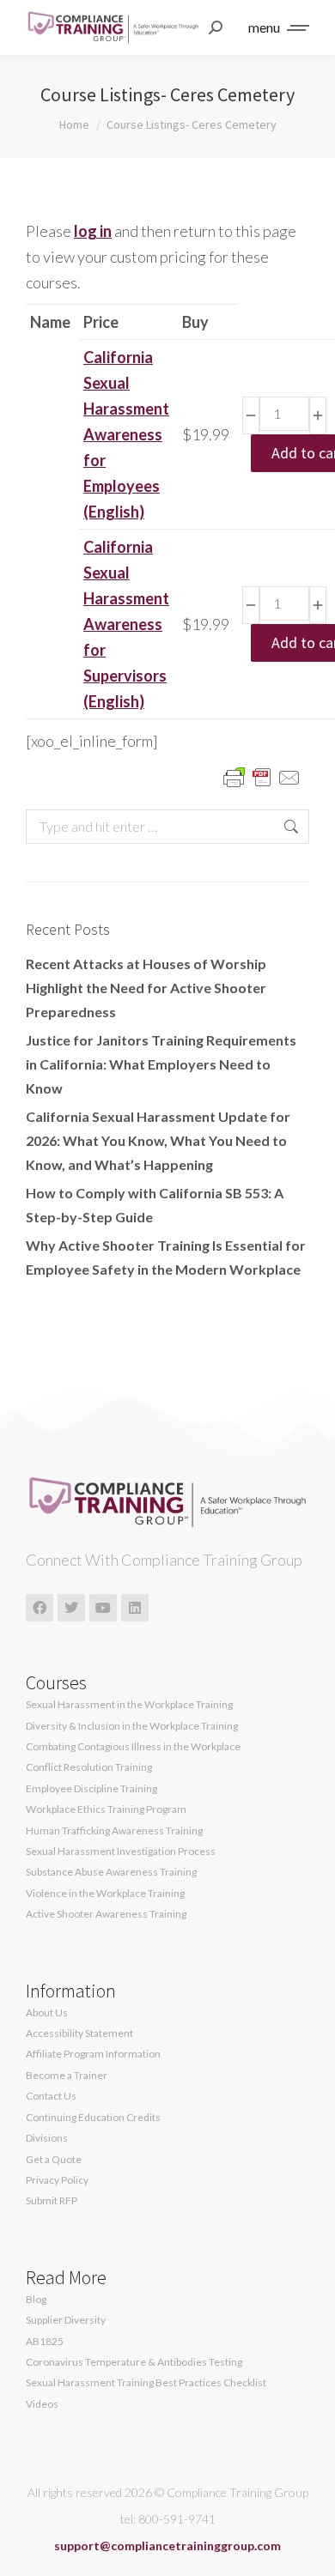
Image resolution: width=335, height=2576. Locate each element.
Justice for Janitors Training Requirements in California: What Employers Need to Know (161, 1064)
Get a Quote (54, 2160)
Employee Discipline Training (91, 1789)
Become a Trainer (67, 2076)
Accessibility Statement (79, 2034)
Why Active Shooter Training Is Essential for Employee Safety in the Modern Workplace (166, 1257)
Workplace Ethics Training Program (106, 1809)
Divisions (47, 2138)
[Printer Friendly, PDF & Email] (262, 776)
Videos (42, 2404)
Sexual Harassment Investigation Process (121, 1852)
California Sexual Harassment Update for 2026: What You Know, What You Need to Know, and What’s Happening (158, 1140)
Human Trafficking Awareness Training (114, 1831)
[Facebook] (40, 1608)
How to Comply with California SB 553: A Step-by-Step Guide (155, 1205)
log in (93, 231)
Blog (36, 2300)
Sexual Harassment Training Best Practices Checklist (146, 2383)
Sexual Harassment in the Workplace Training (129, 1705)
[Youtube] (103, 1608)
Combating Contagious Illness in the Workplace (133, 1747)
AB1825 (45, 2342)
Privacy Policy (57, 2180)
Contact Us (51, 2096)
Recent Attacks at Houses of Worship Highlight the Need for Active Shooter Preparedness (146, 988)
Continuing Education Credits (93, 2118)
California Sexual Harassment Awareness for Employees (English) (126, 434)
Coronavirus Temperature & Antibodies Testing (134, 2362)
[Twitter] (71, 1608)
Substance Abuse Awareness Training (111, 1872)
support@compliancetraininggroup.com (167, 2546)
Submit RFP (52, 2201)
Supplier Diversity (66, 2320)
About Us (47, 2013)
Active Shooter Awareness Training (106, 1914)
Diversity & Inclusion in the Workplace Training (132, 1726)
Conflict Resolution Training (89, 1767)
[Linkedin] (135, 1608)
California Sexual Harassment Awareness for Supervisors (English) (126, 624)
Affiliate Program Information (93, 2054)
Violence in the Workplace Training (105, 1894)
